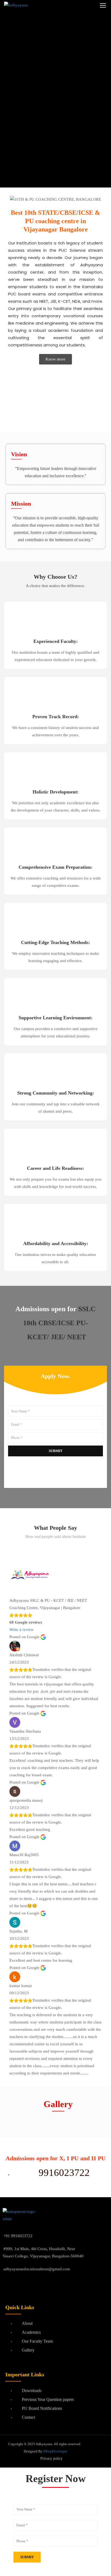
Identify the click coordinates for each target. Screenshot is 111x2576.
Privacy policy (51, 2459)
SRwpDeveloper (55, 2451)
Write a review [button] (22, 1630)
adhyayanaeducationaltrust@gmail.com (37, 2269)
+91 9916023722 (18, 2236)
